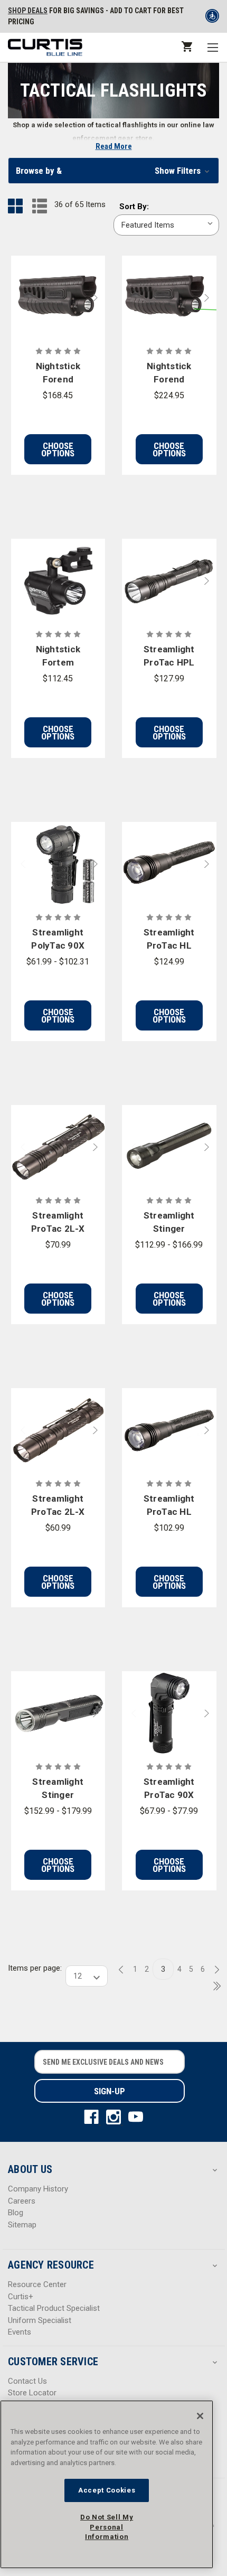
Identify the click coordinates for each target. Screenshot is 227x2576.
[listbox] (166, 225)
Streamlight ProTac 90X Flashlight (169, 1789)
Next (98, 298)
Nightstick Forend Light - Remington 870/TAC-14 (58, 374)
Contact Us (27, 2381)
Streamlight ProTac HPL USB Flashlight (169, 657)
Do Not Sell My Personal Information (107, 2527)
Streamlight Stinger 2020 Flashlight (58, 1789)
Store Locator (32, 2393)
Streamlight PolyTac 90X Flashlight (58, 940)
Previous (18, 298)
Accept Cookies (107, 2490)
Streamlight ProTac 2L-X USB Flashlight (58, 1223)
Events (20, 2332)
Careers (22, 2201)
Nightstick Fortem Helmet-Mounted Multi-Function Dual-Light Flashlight (58, 657)
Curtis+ (21, 2297)
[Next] (214, 1970)
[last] (213, 1987)
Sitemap (22, 2225)
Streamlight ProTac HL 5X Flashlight (169, 1506)
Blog (16, 2213)
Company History (38, 2189)
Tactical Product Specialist (54, 2308)
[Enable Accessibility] (212, 18)
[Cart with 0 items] (186, 46)
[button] (113, 171)
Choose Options (58, 449)
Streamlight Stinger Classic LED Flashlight (169, 1223)
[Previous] (124, 1970)
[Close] (200, 2416)
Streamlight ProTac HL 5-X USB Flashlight (169, 940)
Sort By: (134, 207)
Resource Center (37, 2284)
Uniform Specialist (40, 2320)
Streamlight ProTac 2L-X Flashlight (58, 1506)
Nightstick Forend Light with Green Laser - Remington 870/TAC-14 (169, 374)
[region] (107, 2484)
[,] (58, 298)
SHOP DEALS (28, 11)
